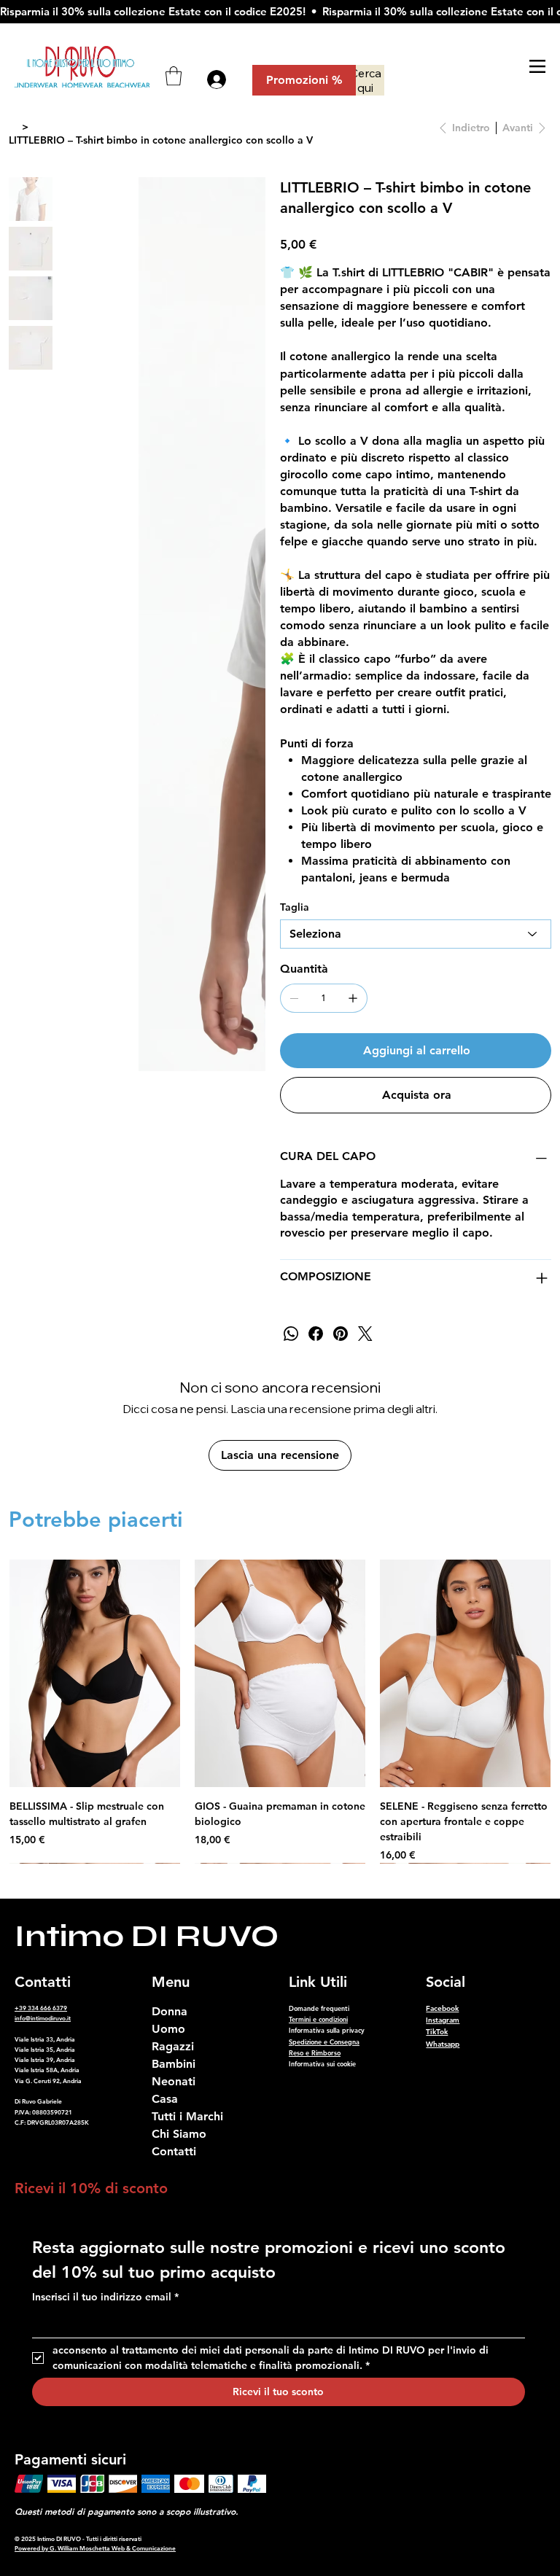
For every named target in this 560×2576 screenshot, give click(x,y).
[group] (280, 1711)
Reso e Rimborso (315, 2052)
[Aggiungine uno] (353, 998)
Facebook (442, 2008)
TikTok (437, 2032)
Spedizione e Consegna (324, 2042)
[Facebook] (316, 1334)
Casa (165, 2099)
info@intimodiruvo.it (43, 2018)
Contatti (174, 2151)
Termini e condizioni (318, 2019)
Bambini (174, 2064)
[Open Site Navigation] (537, 66)
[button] (174, 76)
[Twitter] (365, 1334)
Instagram (443, 2020)
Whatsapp (443, 2044)
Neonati (174, 2081)
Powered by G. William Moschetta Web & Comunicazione (95, 2548)
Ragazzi (173, 2046)
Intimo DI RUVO (147, 1936)
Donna (170, 2011)
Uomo (168, 2029)
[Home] (14, 127)
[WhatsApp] (291, 1334)
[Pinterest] (341, 1334)
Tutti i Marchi (187, 2116)
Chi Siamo (179, 2134)
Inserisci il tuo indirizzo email (105, 2297)
